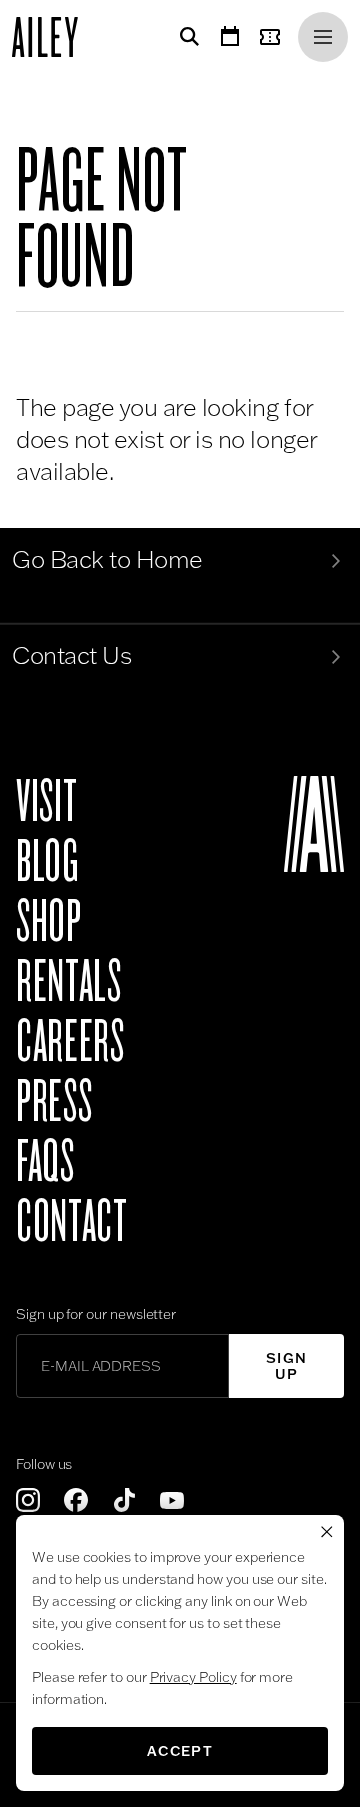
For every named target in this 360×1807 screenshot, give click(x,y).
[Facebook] (76, 1500)
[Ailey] (55, 37)
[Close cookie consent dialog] (327, 1532)
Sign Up (287, 1366)
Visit (46, 802)
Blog (47, 862)
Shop (49, 922)
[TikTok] (124, 1500)
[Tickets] (274, 37)
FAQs (45, 1162)
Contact (71, 1222)
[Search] (186, 37)
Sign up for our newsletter (96, 1314)
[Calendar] (230, 37)
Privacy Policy (193, 1677)
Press (54, 1102)
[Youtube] (172, 1500)
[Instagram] (28, 1500)
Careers (70, 1042)
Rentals (68, 982)
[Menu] (323, 37)
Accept (180, 1751)
